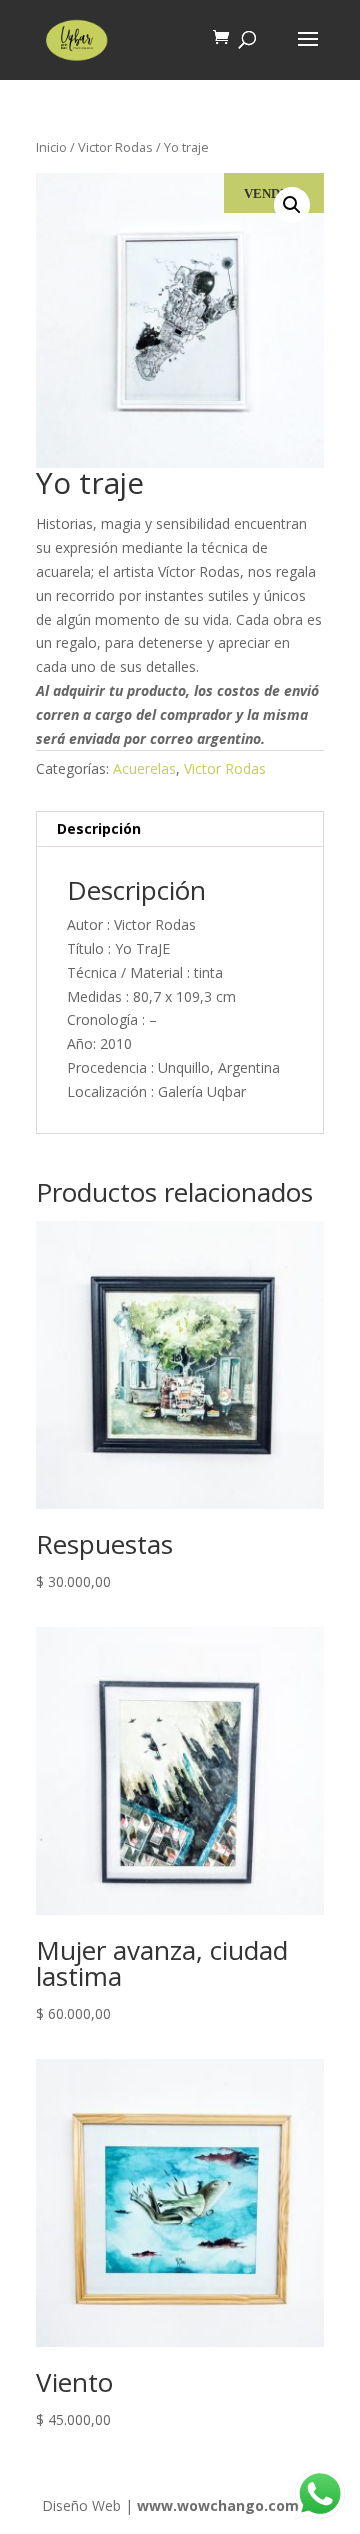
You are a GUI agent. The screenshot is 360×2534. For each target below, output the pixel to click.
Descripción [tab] (99, 828)
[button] (292, 205)
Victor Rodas (115, 147)
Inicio (51, 147)
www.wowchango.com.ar (227, 2505)
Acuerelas (144, 768)
